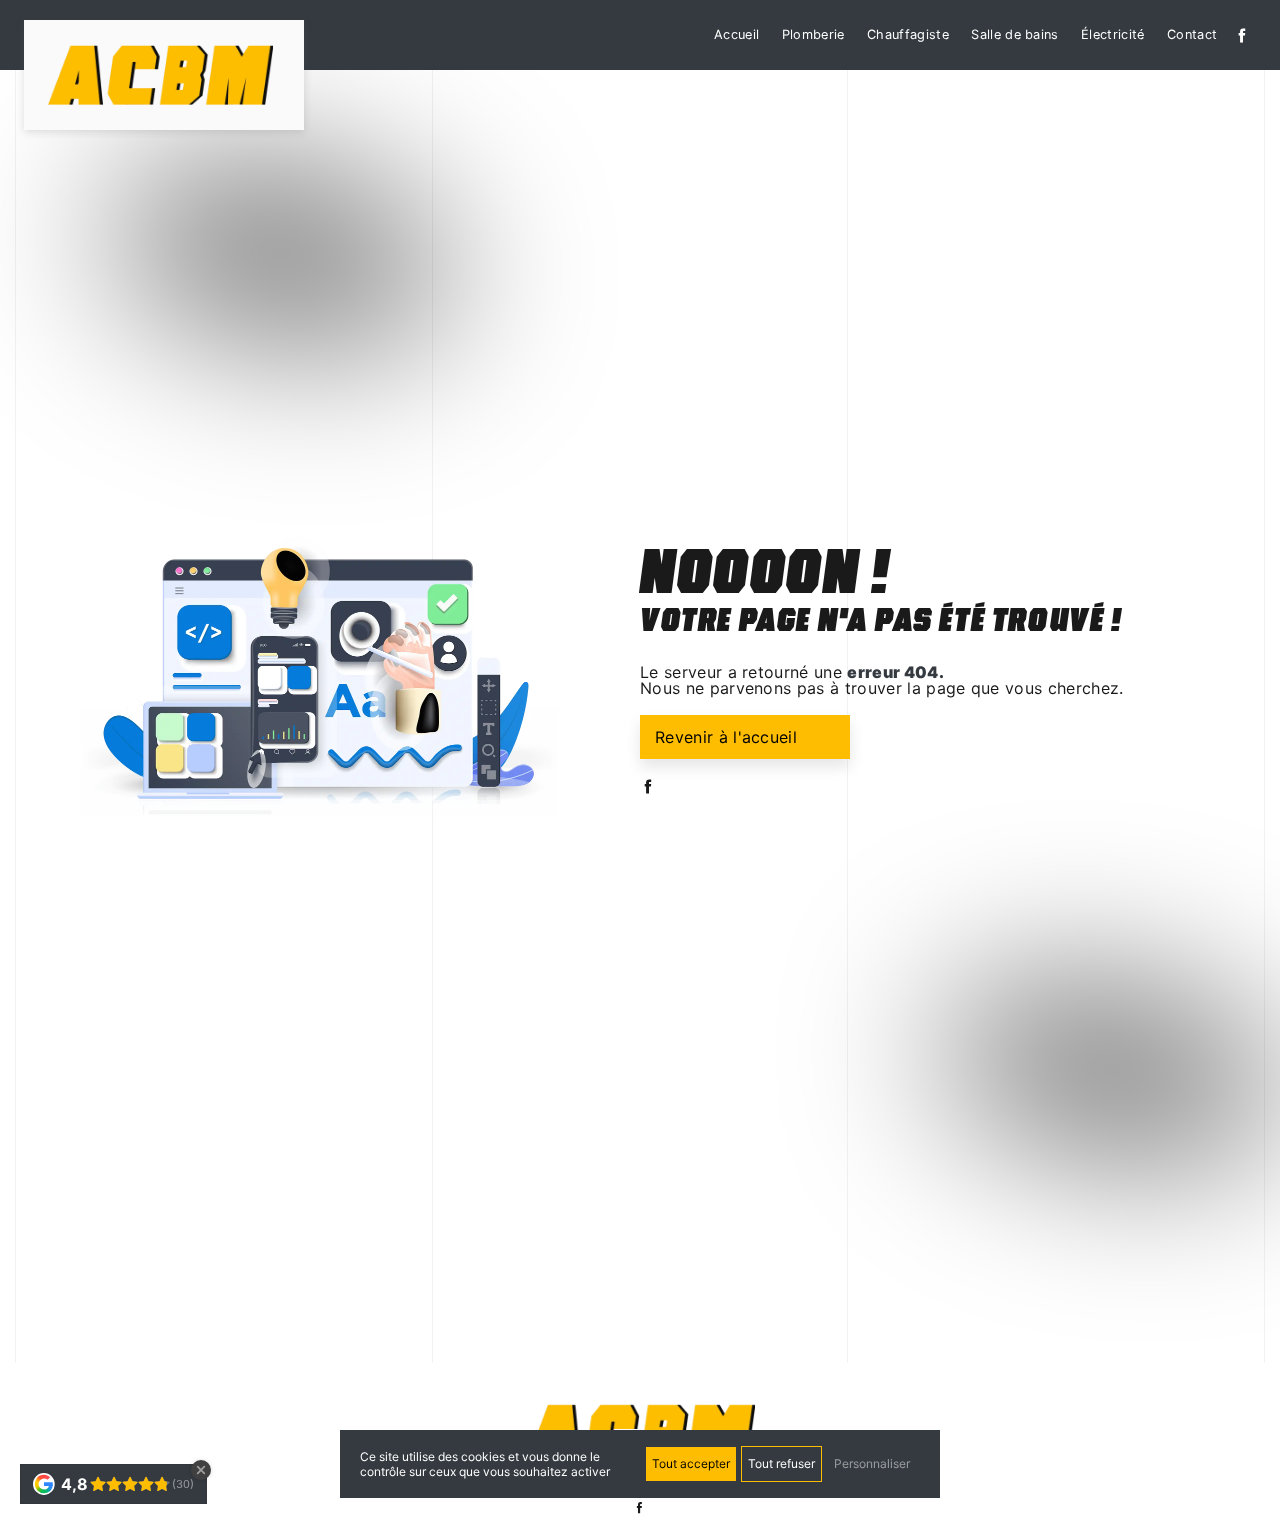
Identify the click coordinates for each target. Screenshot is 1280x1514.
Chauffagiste (908, 34)
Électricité (1113, 34)
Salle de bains (1014, 34)
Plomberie (813, 34)
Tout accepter (691, 1463)
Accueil (736, 34)
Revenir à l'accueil (726, 737)
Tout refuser (781, 1463)
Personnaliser (872, 1463)
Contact (1192, 34)
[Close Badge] (201, 1470)
